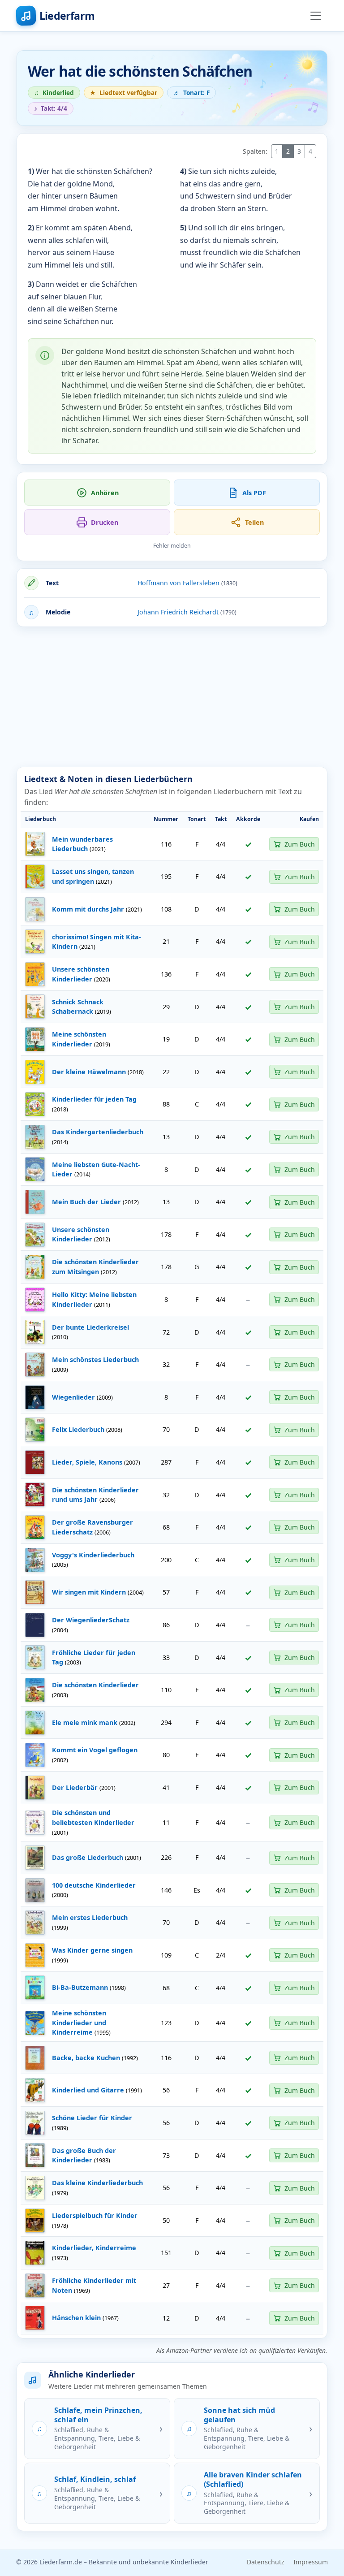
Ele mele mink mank (85, 1722)
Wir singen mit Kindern (89, 1592)
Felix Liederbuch (78, 1429)
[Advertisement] (172, 697)
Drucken (105, 522)
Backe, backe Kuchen (86, 2058)
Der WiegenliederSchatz (91, 1620)
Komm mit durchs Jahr (88, 909)
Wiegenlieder (73, 1397)
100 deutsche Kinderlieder (94, 1885)
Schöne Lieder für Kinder (92, 2118)
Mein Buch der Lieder (86, 1202)
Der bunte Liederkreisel (90, 1327)
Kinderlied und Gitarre (88, 2090)
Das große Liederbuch (88, 1857)
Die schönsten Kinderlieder (95, 1685)
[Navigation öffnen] (316, 16)
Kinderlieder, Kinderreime (94, 2248)
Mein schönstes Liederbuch (95, 1359)
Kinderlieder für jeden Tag (94, 1099)
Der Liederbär (75, 1787)
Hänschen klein (76, 2318)
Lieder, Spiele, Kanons (87, 1462)
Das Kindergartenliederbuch (98, 1132)
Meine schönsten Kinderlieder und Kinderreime (79, 2023)
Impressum (311, 2562)
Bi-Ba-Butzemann (80, 1987)
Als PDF (254, 493)
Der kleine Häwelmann (89, 1072)
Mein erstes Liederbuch (90, 1917)
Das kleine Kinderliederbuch (97, 2183)
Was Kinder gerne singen (92, 1950)
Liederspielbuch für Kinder (95, 2215)
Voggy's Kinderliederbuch (93, 1555)
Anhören (105, 493)
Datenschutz (266, 2562)
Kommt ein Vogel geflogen (95, 1750)
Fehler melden (172, 546)
